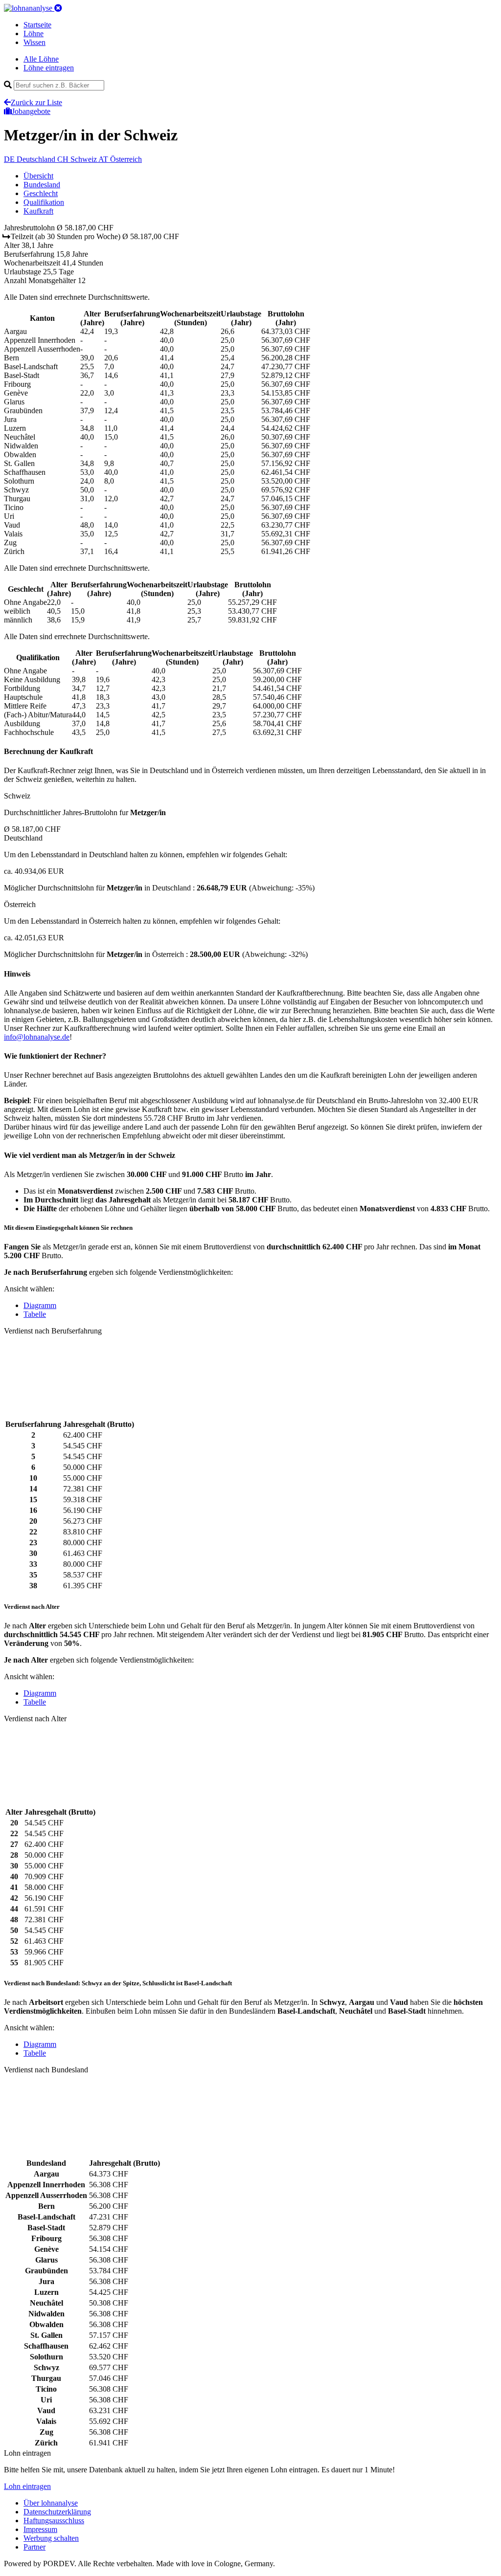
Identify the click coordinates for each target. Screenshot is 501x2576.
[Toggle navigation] (58, 8)
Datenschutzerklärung (57, 2512)
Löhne (34, 33)
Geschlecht (41, 193)
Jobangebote (31, 111)
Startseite (37, 25)
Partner (34, 2547)
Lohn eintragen (27, 2486)
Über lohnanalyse (51, 2503)
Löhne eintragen (49, 68)
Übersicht (38, 176)
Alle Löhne (41, 59)
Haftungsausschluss (54, 2520)
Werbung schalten (51, 2538)
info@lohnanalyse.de (37, 1037)
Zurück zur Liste (36, 102)
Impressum (40, 2529)
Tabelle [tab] (35, 1314)
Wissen (34, 42)
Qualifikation (44, 202)
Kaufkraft (38, 211)
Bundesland (42, 185)
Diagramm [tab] (40, 1305)
